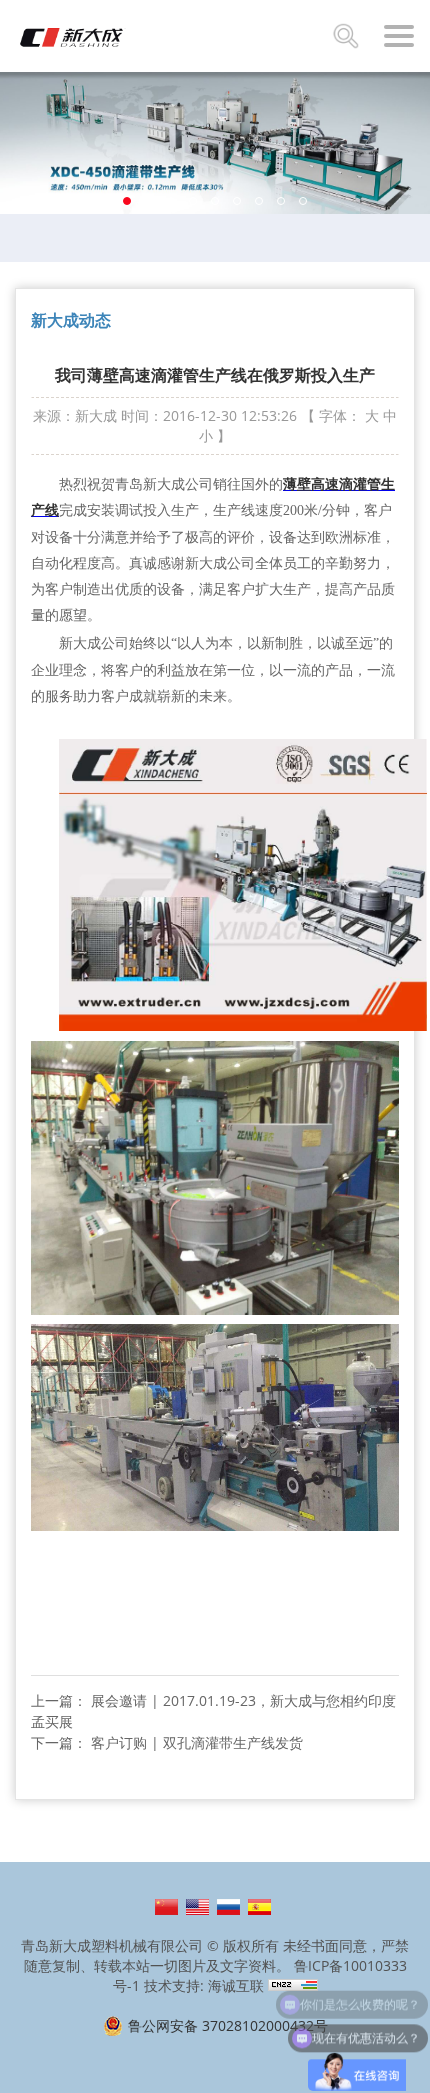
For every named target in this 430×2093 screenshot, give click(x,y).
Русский (228, 1907)
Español (259, 1907)
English (197, 1907)
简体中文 (166, 1907)
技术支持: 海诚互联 (204, 1985)
